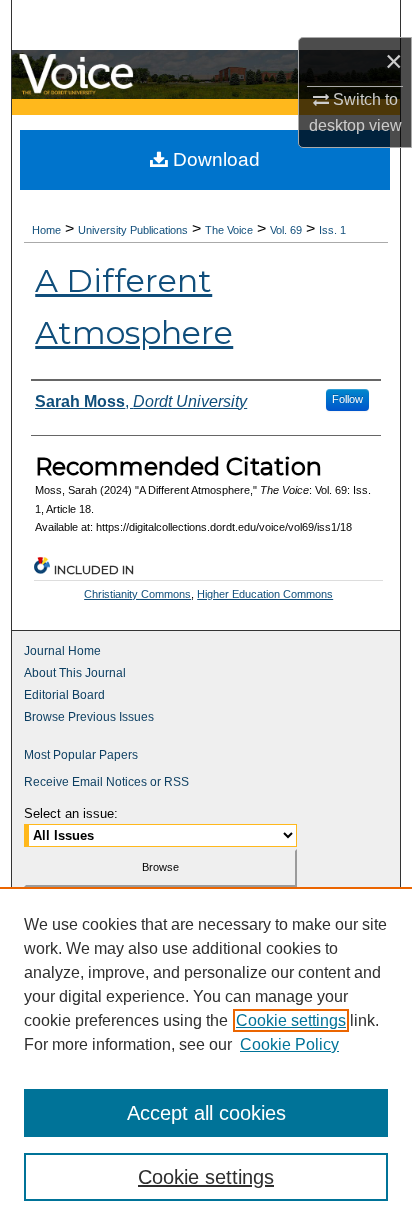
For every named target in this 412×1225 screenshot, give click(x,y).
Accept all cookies (206, 1113)
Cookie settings (291, 1020)
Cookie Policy (289, 1044)
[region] (206, 1056)
